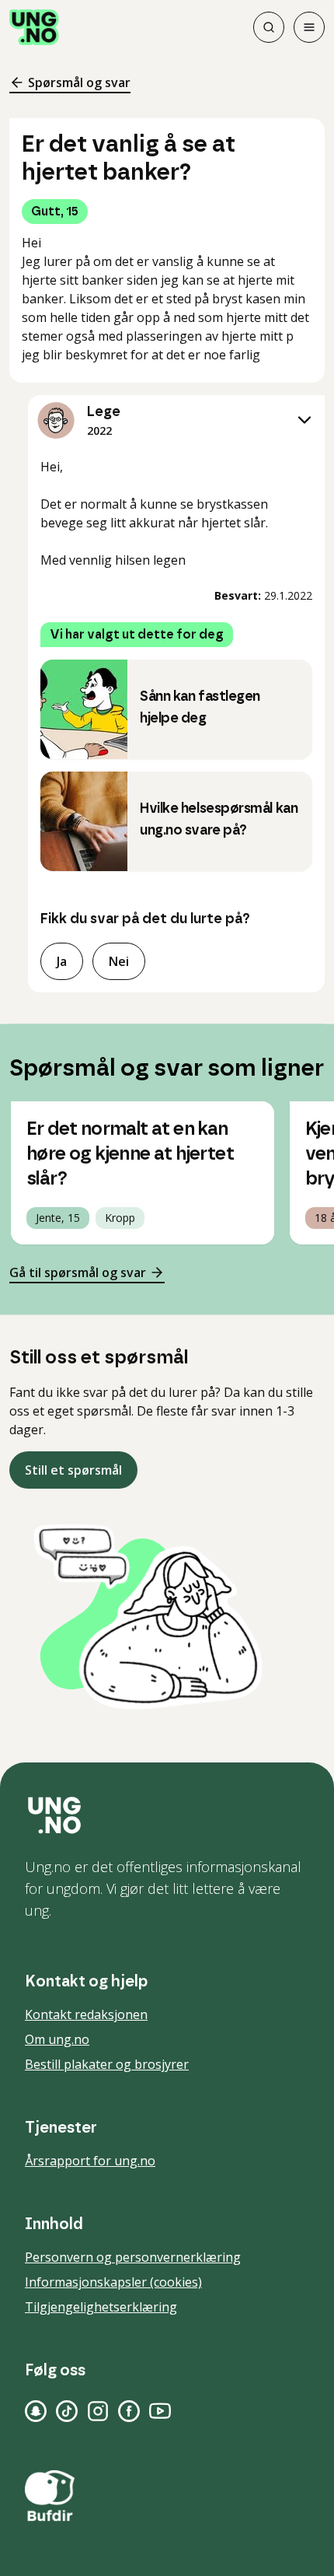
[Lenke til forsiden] (34, 27)
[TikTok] (67, 2411)
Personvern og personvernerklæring (133, 2257)
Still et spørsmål (73, 1470)
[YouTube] (160, 2411)
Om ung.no (57, 2039)
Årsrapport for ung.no (90, 2161)
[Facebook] (129, 2411)
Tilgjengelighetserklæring (101, 2307)
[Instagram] (98, 2411)
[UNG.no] (167, 1815)
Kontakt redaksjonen (86, 2014)
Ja (62, 961)
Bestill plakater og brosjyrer (107, 2064)
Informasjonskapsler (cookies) (113, 2282)
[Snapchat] (36, 2411)
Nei (119, 961)
